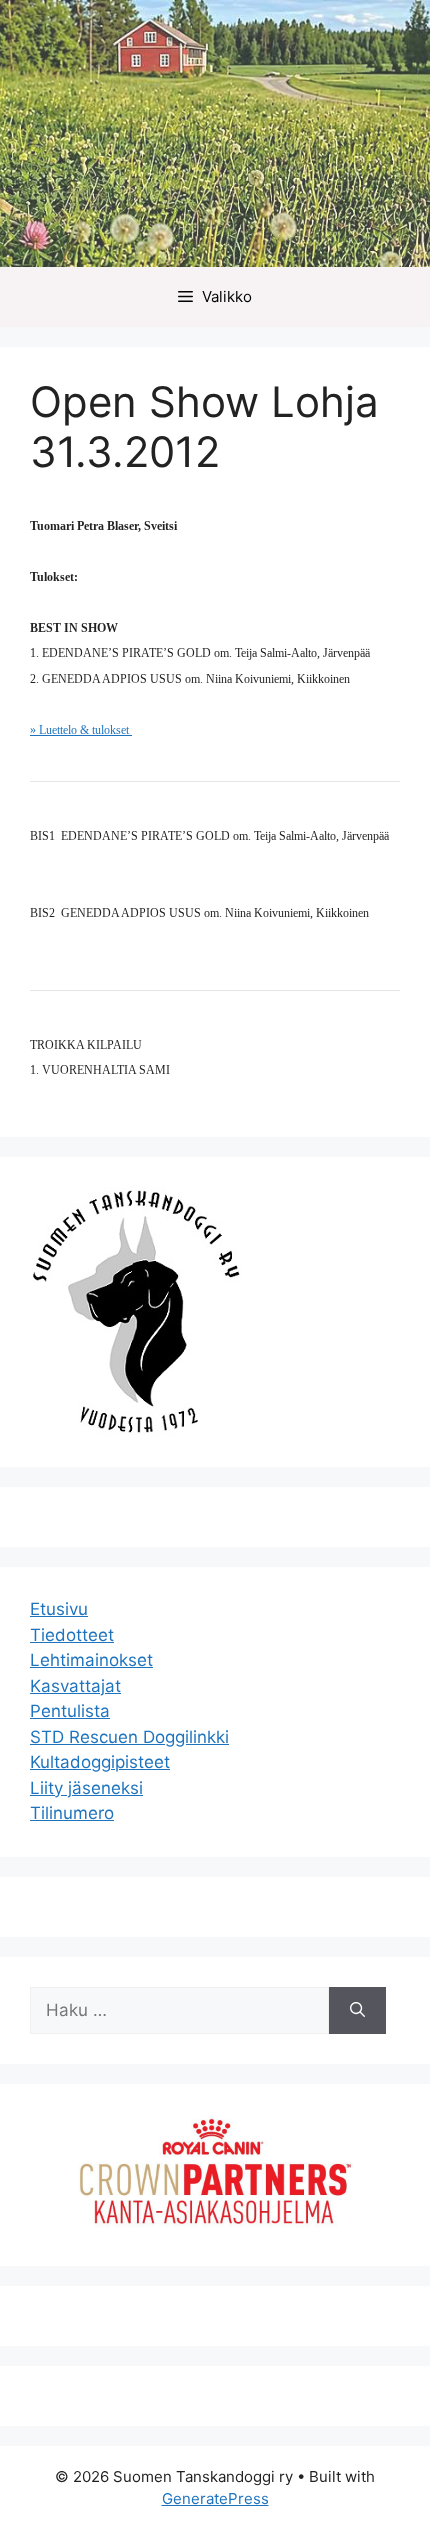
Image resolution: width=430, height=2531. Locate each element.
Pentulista (70, 1711)
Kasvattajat (75, 1686)
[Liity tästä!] (215, 2222)
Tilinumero (72, 1813)
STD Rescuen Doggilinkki (129, 1737)
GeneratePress (215, 2498)
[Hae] (357, 2011)
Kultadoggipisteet (100, 1762)
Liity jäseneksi (86, 1788)
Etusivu (59, 1609)
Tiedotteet (72, 1635)
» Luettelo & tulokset (81, 730)
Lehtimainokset (91, 1660)
